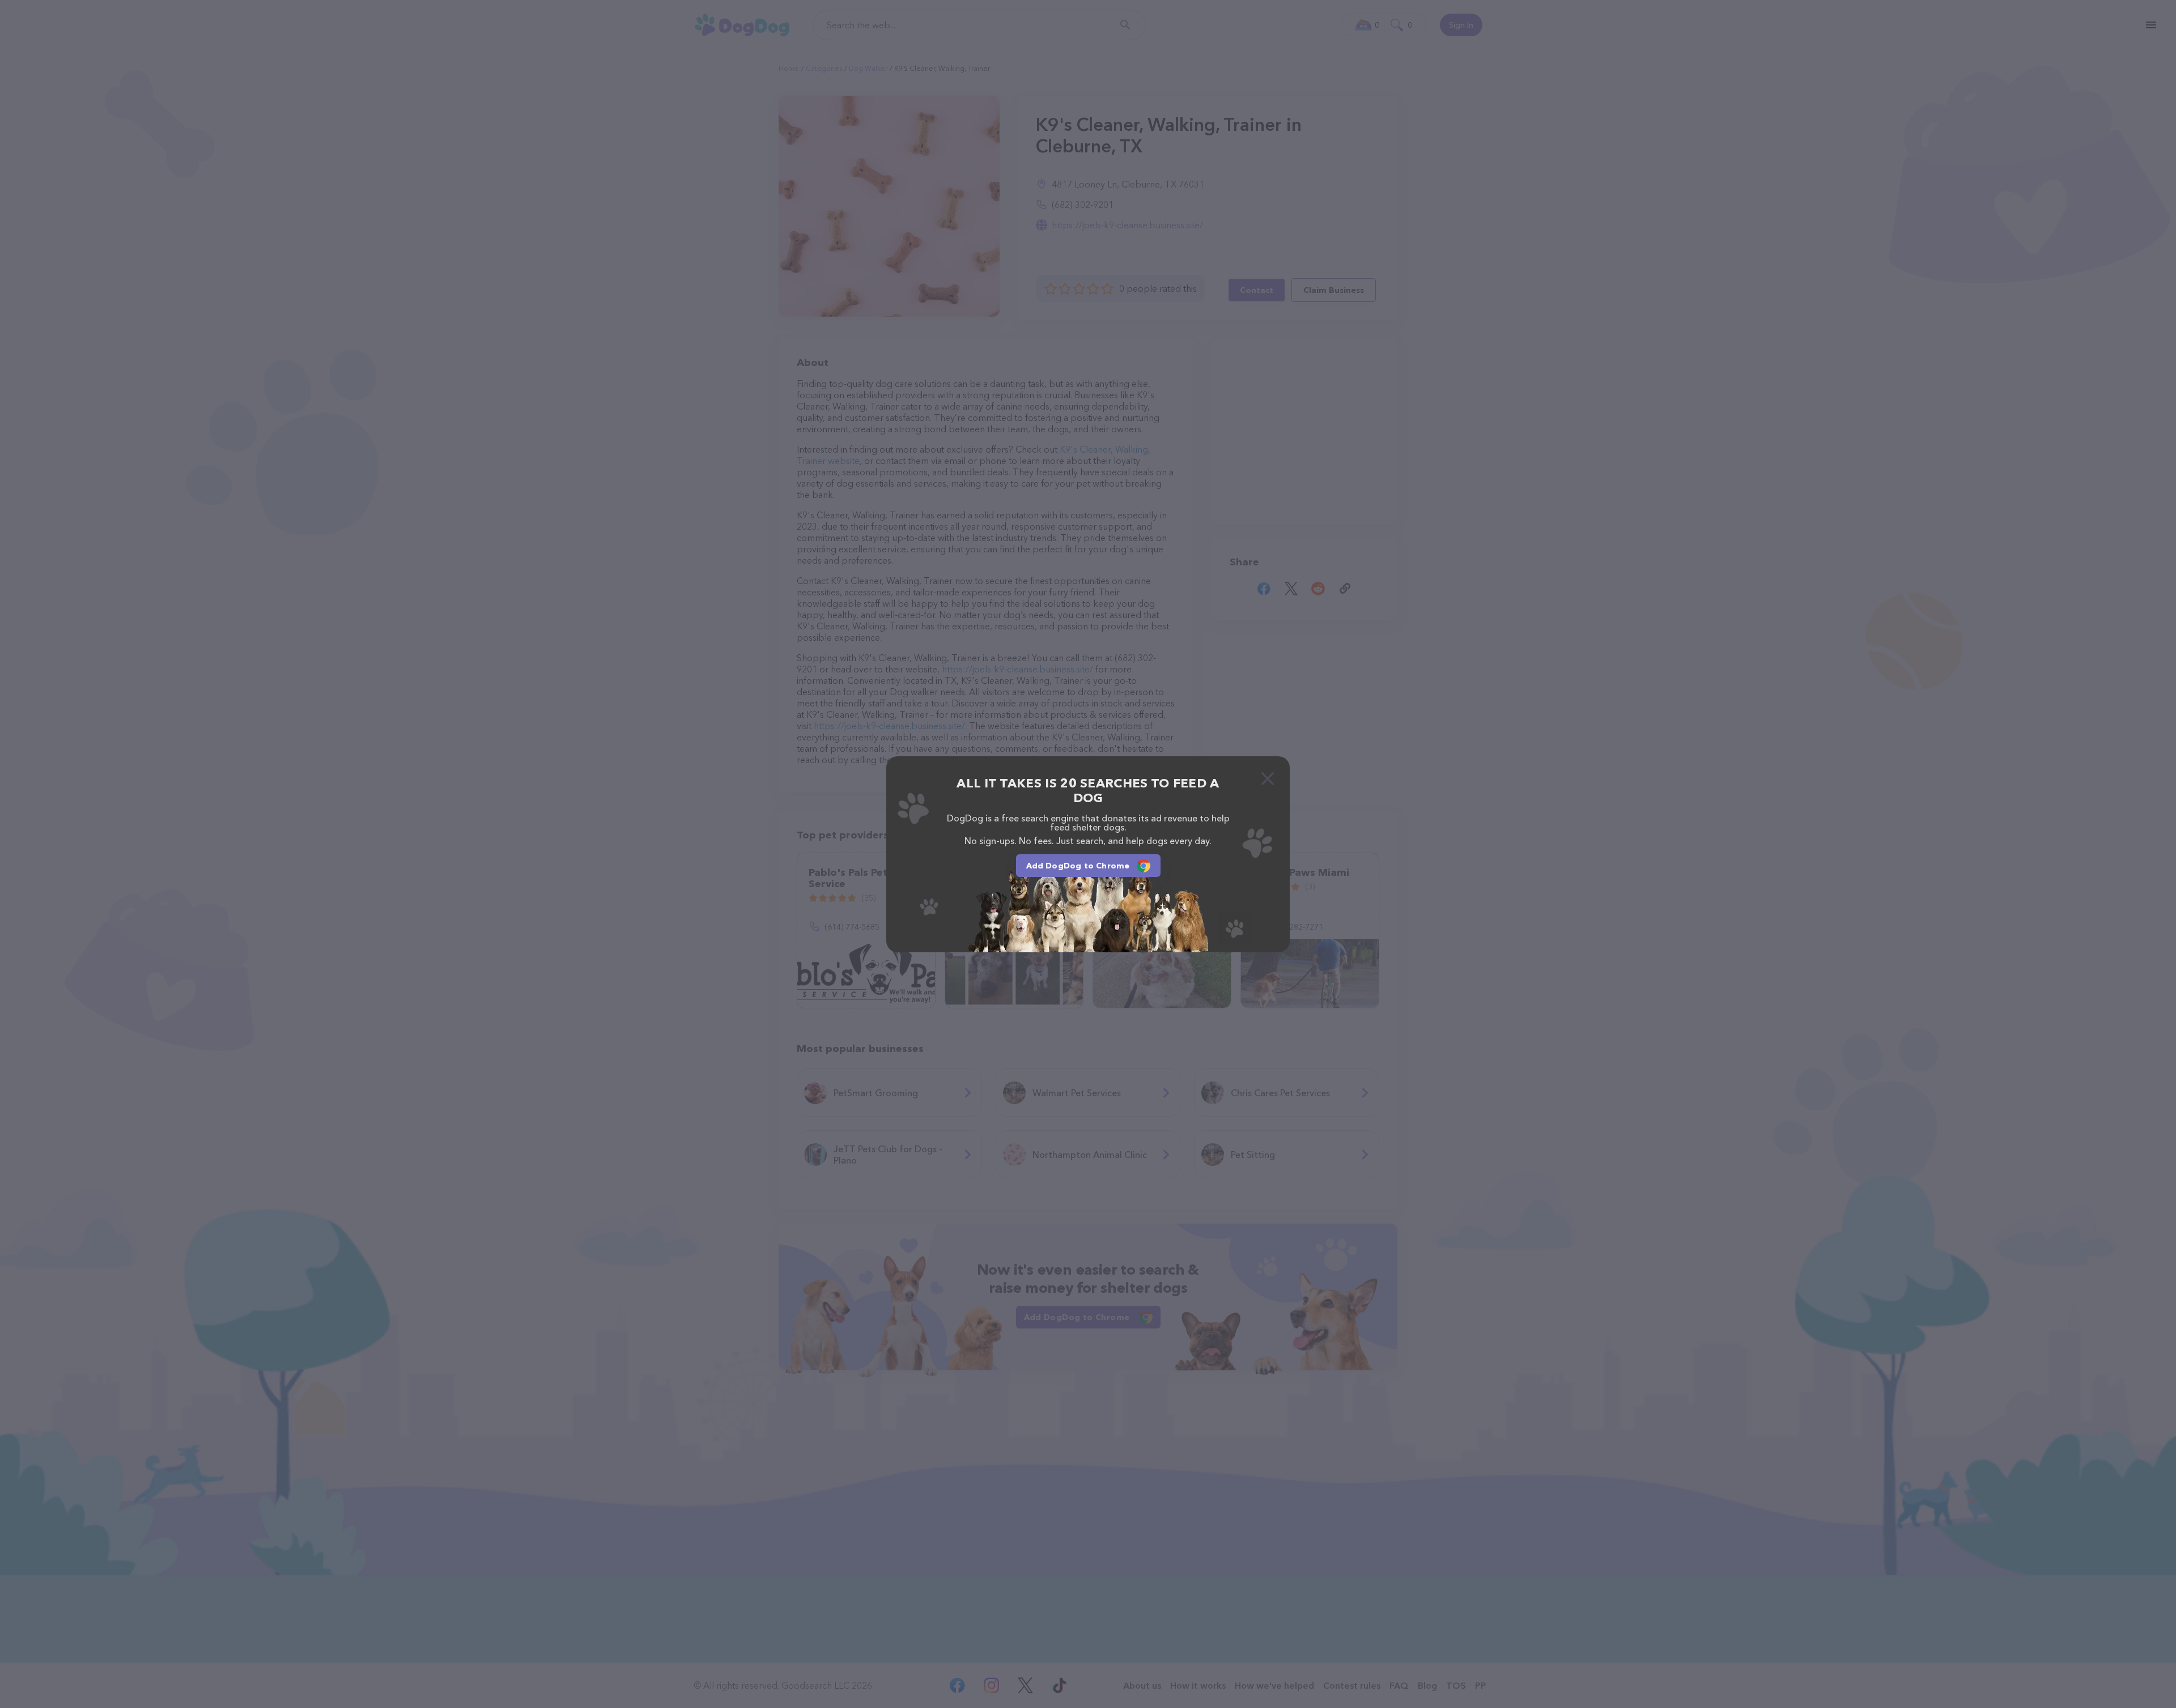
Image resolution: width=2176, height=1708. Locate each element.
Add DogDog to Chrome (1078, 866)
